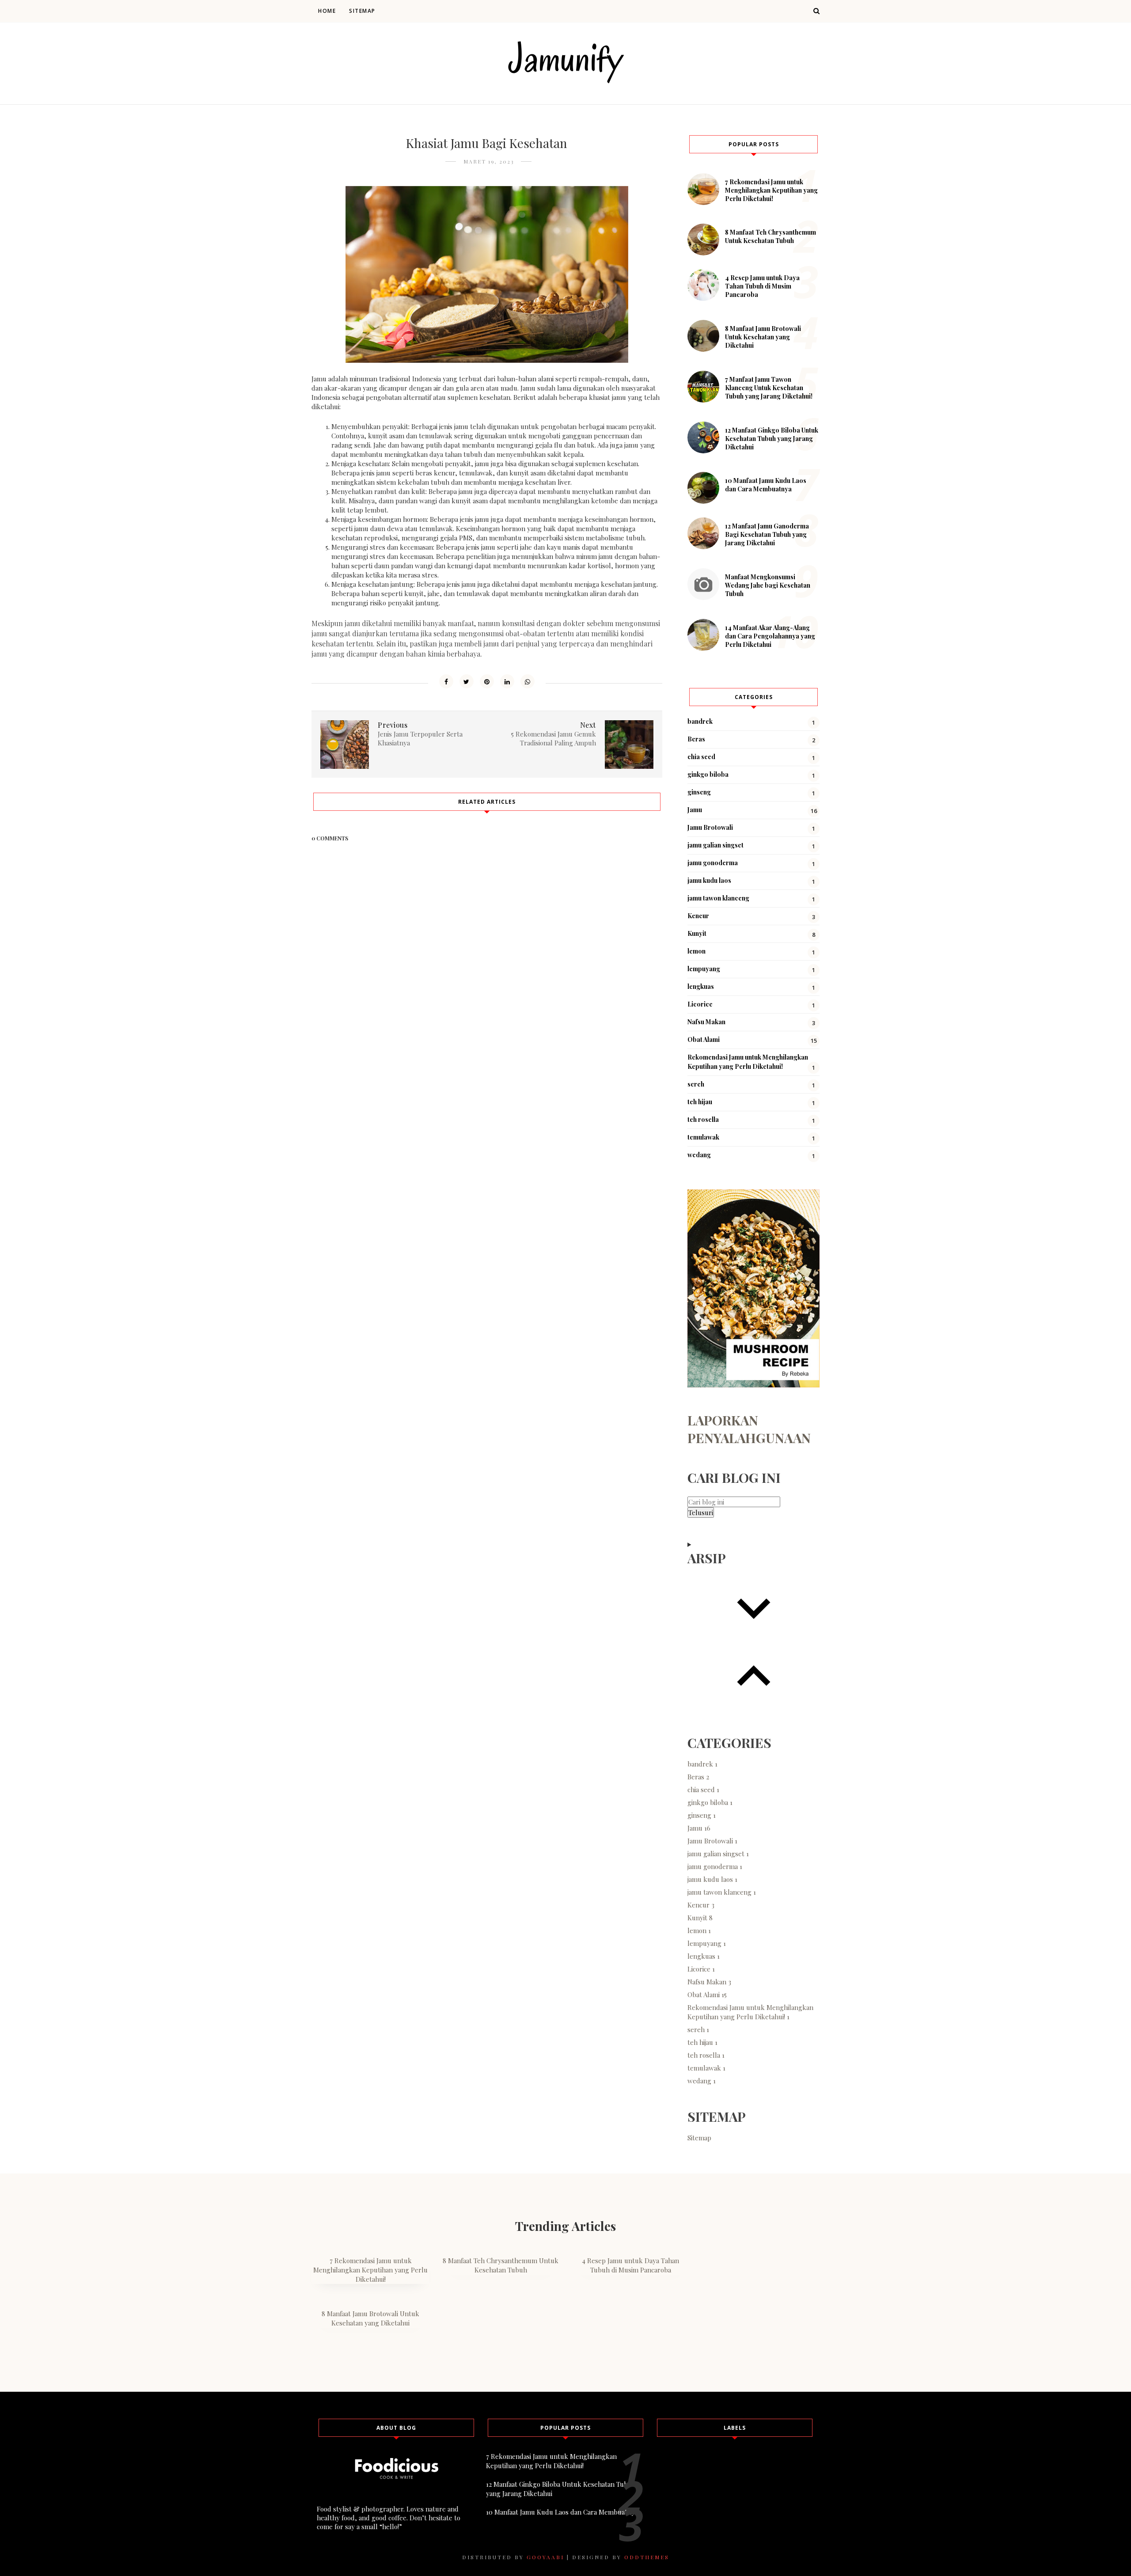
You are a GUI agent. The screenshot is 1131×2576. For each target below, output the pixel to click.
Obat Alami (704, 1039)
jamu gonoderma (713, 863)
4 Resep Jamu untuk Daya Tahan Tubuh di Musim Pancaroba (762, 286)
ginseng (699, 792)
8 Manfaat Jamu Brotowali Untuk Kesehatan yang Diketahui (763, 337)
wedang (699, 1155)
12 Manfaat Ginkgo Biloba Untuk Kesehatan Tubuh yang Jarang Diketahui (772, 439)
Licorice (700, 1004)
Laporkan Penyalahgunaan (749, 1429)
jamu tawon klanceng (718, 898)
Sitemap (362, 11)
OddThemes (647, 2557)
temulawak (703, 1137)
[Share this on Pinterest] (487, 681)
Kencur (698, 916)
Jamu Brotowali (710, 827)
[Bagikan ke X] (467, 681)
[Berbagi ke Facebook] (446, 681)
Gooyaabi (545, 2557)
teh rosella (703, 1119)
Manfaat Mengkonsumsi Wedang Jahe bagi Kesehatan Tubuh (768, 585)
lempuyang (704, 969)
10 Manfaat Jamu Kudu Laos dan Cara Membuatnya (766, 485)
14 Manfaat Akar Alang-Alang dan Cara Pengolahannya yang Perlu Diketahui (770, 636)
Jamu (695, 810)
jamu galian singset (715, 845)
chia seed (701, 757)
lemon (696, 951)
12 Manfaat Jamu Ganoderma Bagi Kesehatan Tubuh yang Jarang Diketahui (767, 534)
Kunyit (697, 933)
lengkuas (701, 986)
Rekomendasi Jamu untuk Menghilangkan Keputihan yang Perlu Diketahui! (750, 2012)
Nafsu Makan (706, 1022)
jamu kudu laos (709, 880)
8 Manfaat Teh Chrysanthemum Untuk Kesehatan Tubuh (770, 236)
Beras (696, 739)
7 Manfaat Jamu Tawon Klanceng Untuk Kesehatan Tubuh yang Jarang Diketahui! (769, 388)
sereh (696, 1084)
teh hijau (700, 1102)
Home (327, 11)
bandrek (700, 721)
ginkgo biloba (708, 774)
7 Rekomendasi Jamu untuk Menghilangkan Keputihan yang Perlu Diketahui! (771, 190)
